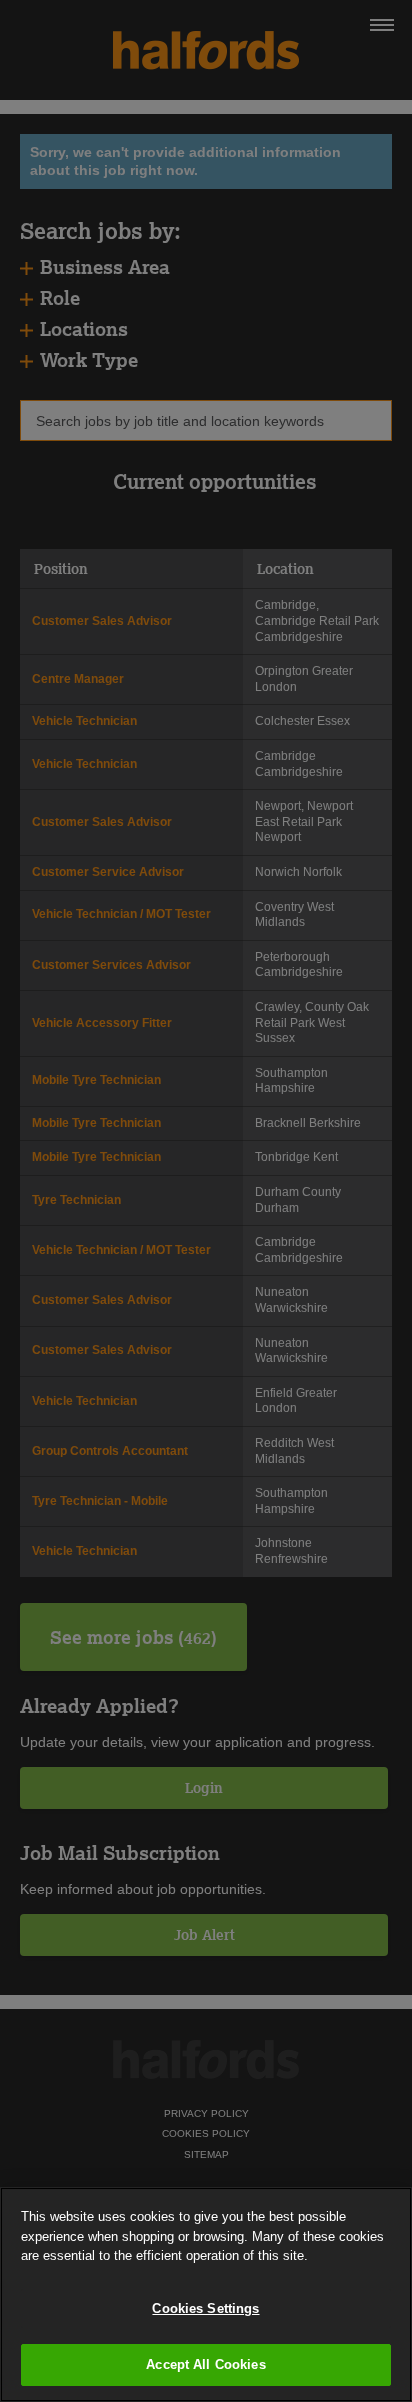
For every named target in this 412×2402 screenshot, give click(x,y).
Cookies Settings (205, 2308)
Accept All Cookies (205, 2364)
